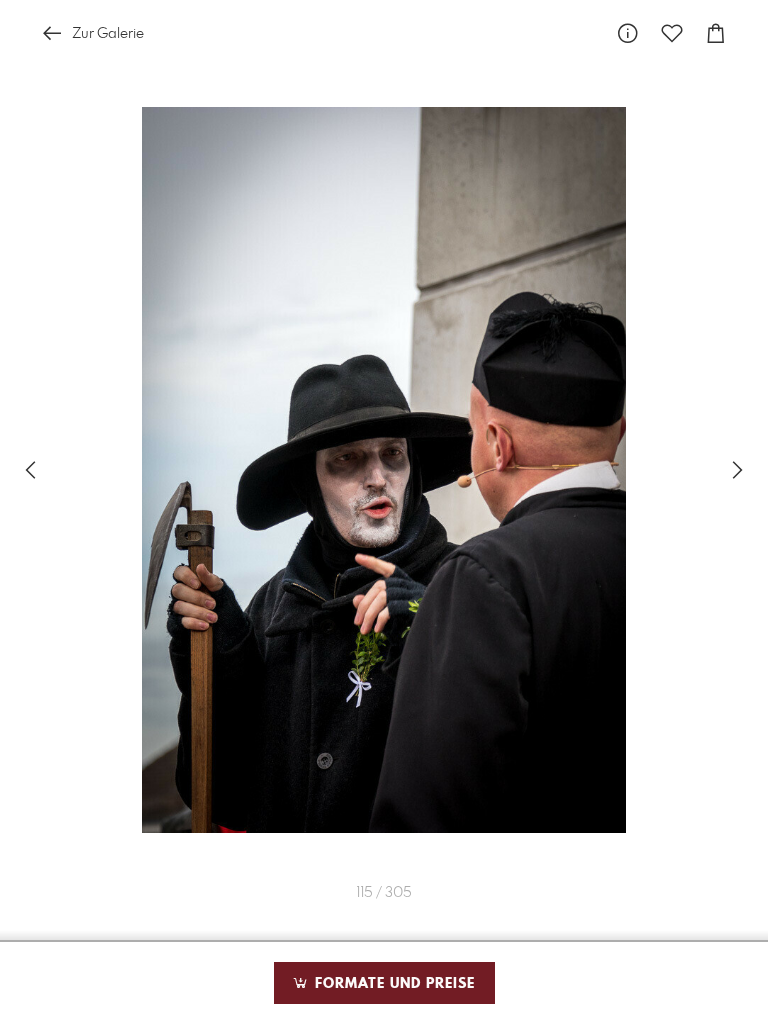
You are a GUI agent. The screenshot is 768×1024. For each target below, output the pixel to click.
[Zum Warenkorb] (716, 33)
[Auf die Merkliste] (672, 33)
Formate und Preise (392, 984)
